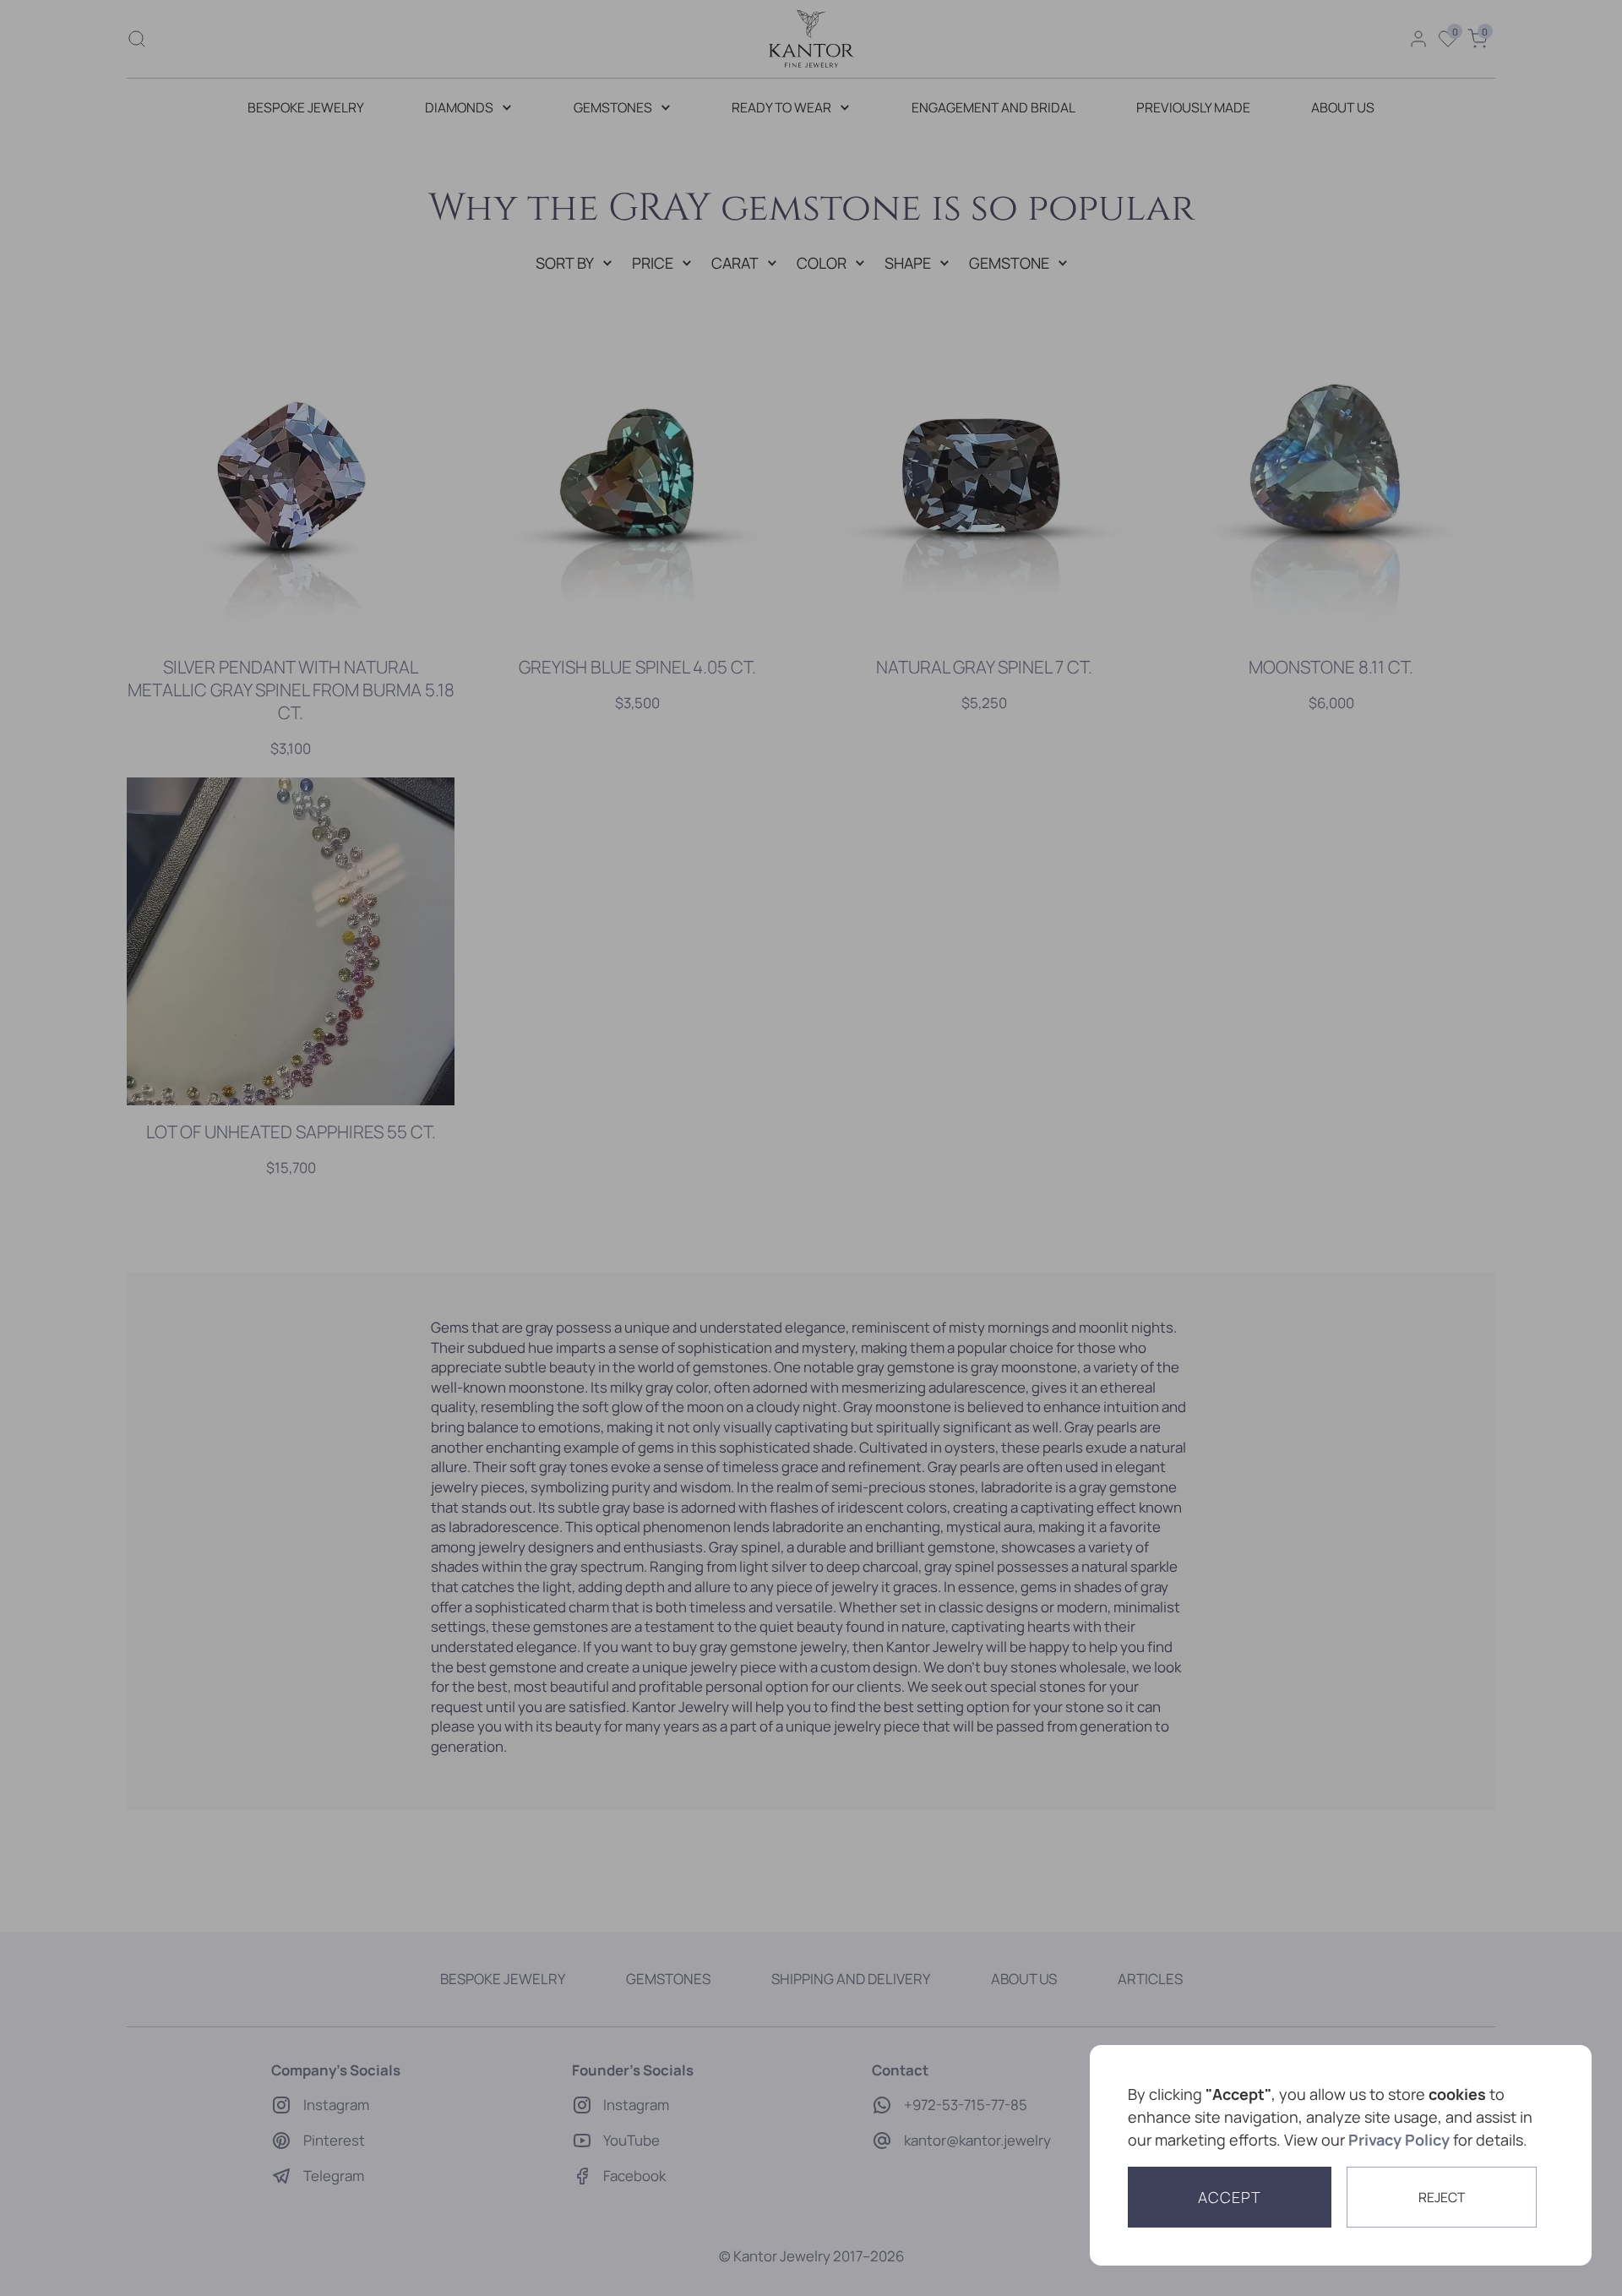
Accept (1230, 2197)
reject (1442, 2197)
